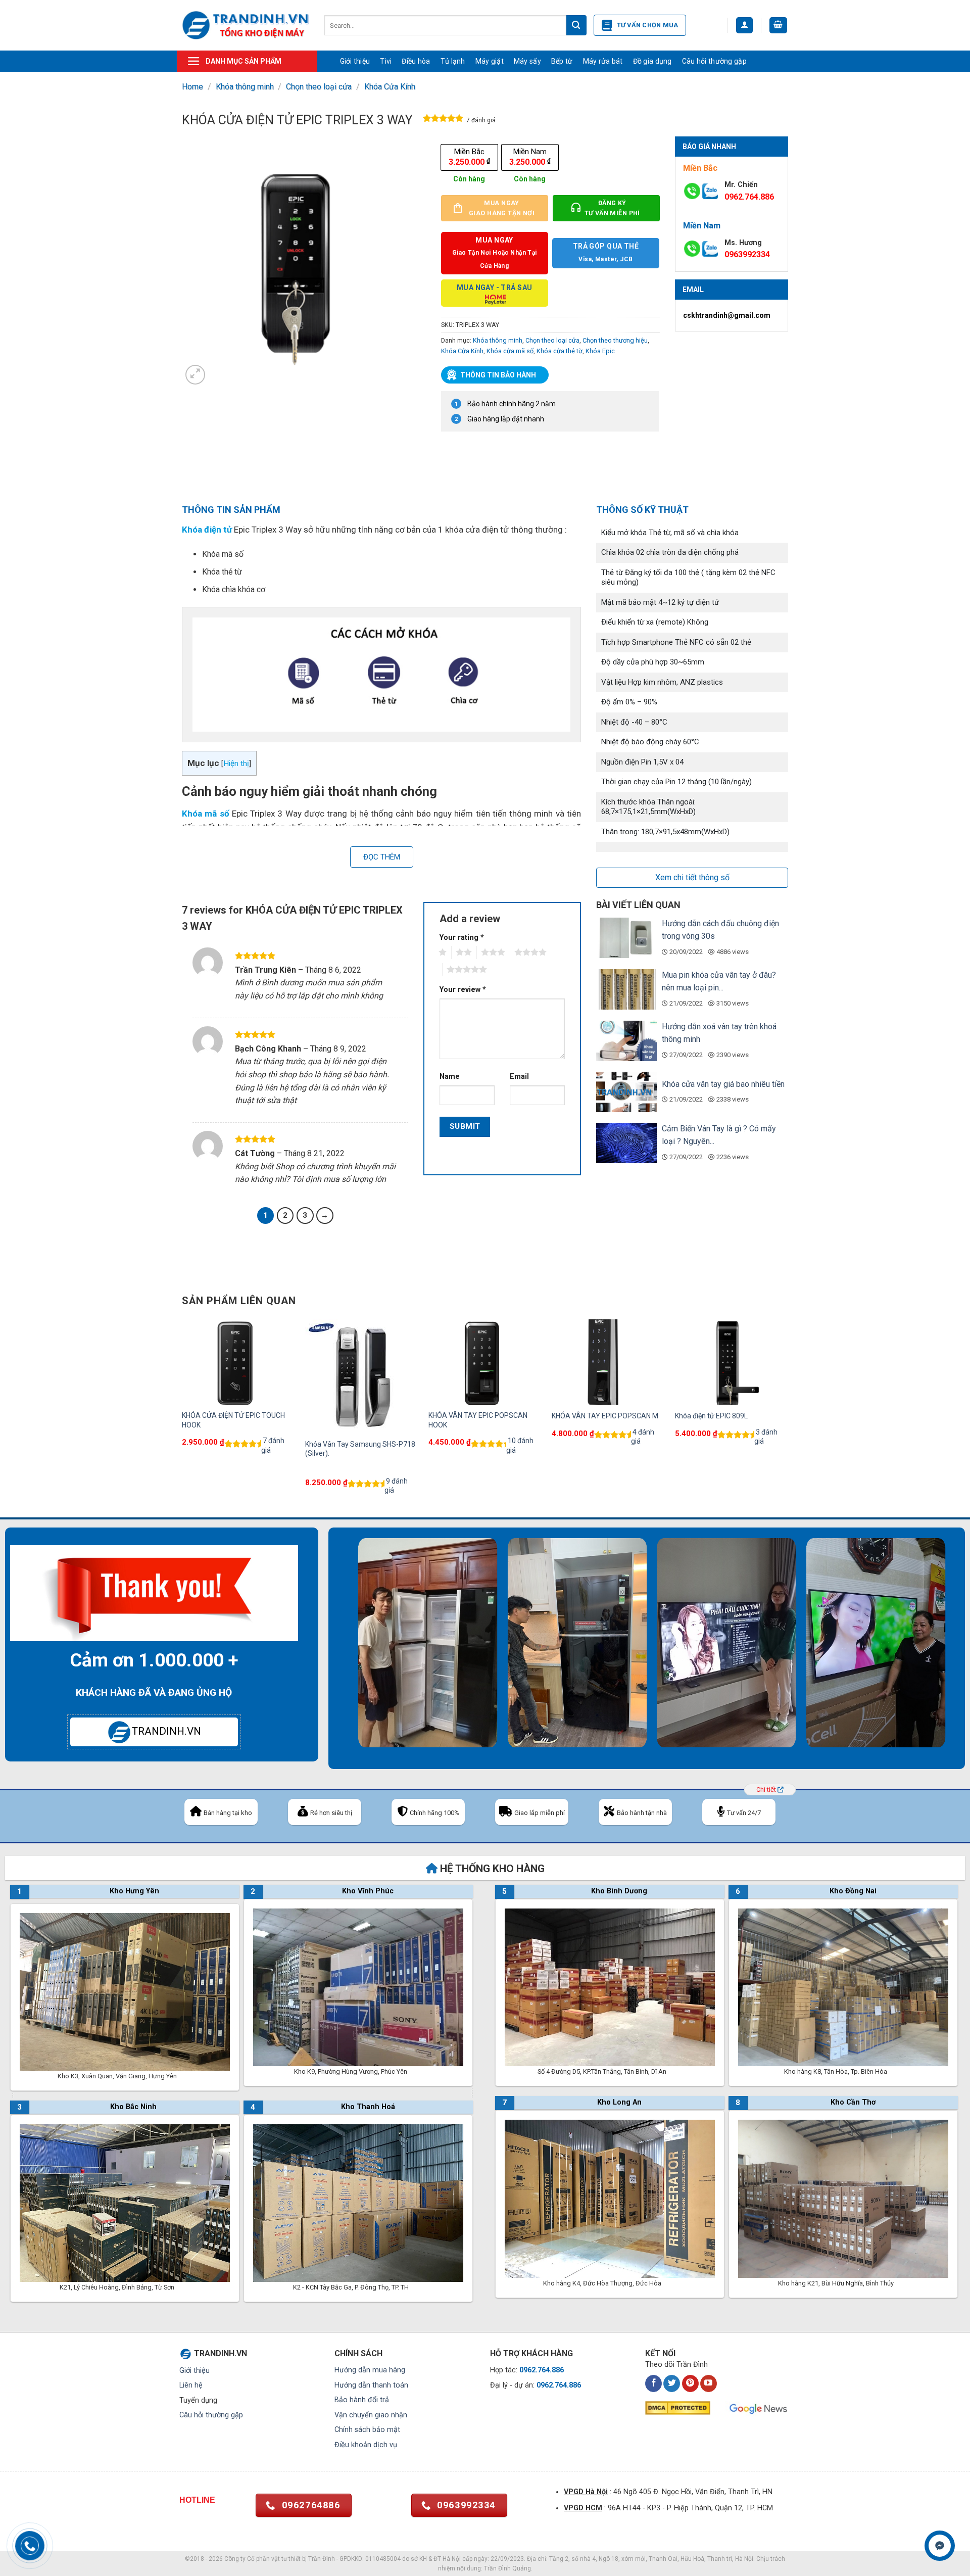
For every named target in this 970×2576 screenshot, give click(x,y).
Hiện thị (236, 764)
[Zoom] (195, 375)
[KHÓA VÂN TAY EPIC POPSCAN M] (608, 1362)
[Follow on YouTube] (709, 2383)
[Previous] (182, 1417)
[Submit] (576, 25)
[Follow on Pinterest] (690, 2383)
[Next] (788, 1417)
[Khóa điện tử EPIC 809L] (732, 1362)
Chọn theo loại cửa (319, 87)
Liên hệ (191, 2385)
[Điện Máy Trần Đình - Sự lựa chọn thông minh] (246, 25)
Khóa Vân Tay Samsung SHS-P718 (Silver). (360, 1449)
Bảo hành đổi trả (362, 2400)
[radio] (469, 157)
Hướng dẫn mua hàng (370, 2370)
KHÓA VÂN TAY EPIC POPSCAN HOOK (478, 1420)
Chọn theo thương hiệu (615, 340)
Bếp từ (562, 61)
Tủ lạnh (453, 61)
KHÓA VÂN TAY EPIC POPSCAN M (605, 1416)
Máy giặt (490, 61)
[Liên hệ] (940, 2546)
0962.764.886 (749, 197)
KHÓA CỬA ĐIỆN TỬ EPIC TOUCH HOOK (233, 1420)
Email (519, 1077)
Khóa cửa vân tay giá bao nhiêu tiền (723, 1084)
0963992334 (747, 254)
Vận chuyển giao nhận (371, 2415)
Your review (463, 990)
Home (192, 87)
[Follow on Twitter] (672, 2383)
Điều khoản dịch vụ (366, 2445)
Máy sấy (527, 61)
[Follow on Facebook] (653, 2383)
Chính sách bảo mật (367, 2430)
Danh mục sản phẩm (244, 61)
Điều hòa (416, 61)
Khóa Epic (600, 351)
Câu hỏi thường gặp (714, 61)
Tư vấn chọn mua (648, 25)
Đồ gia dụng (652, 61)
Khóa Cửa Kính (390, 87)
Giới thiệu (355, 61)
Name (450, 1077)
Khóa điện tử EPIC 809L (711, 1416)
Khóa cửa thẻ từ (560, 351)
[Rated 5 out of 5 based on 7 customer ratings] (443, 120)
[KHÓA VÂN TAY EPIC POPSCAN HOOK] (485, 1362)
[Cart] (779, 26)
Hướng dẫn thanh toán (371, 2385)
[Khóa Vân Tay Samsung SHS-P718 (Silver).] (362, 1376)
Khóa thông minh (245, 87)
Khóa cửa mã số (510, 351)
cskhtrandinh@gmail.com (727, 315)
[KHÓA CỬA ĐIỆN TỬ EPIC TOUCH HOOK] (238, 1362)
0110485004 (383, 2559)
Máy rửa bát (603, 61)
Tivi (386, 61)
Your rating (462, 938)
